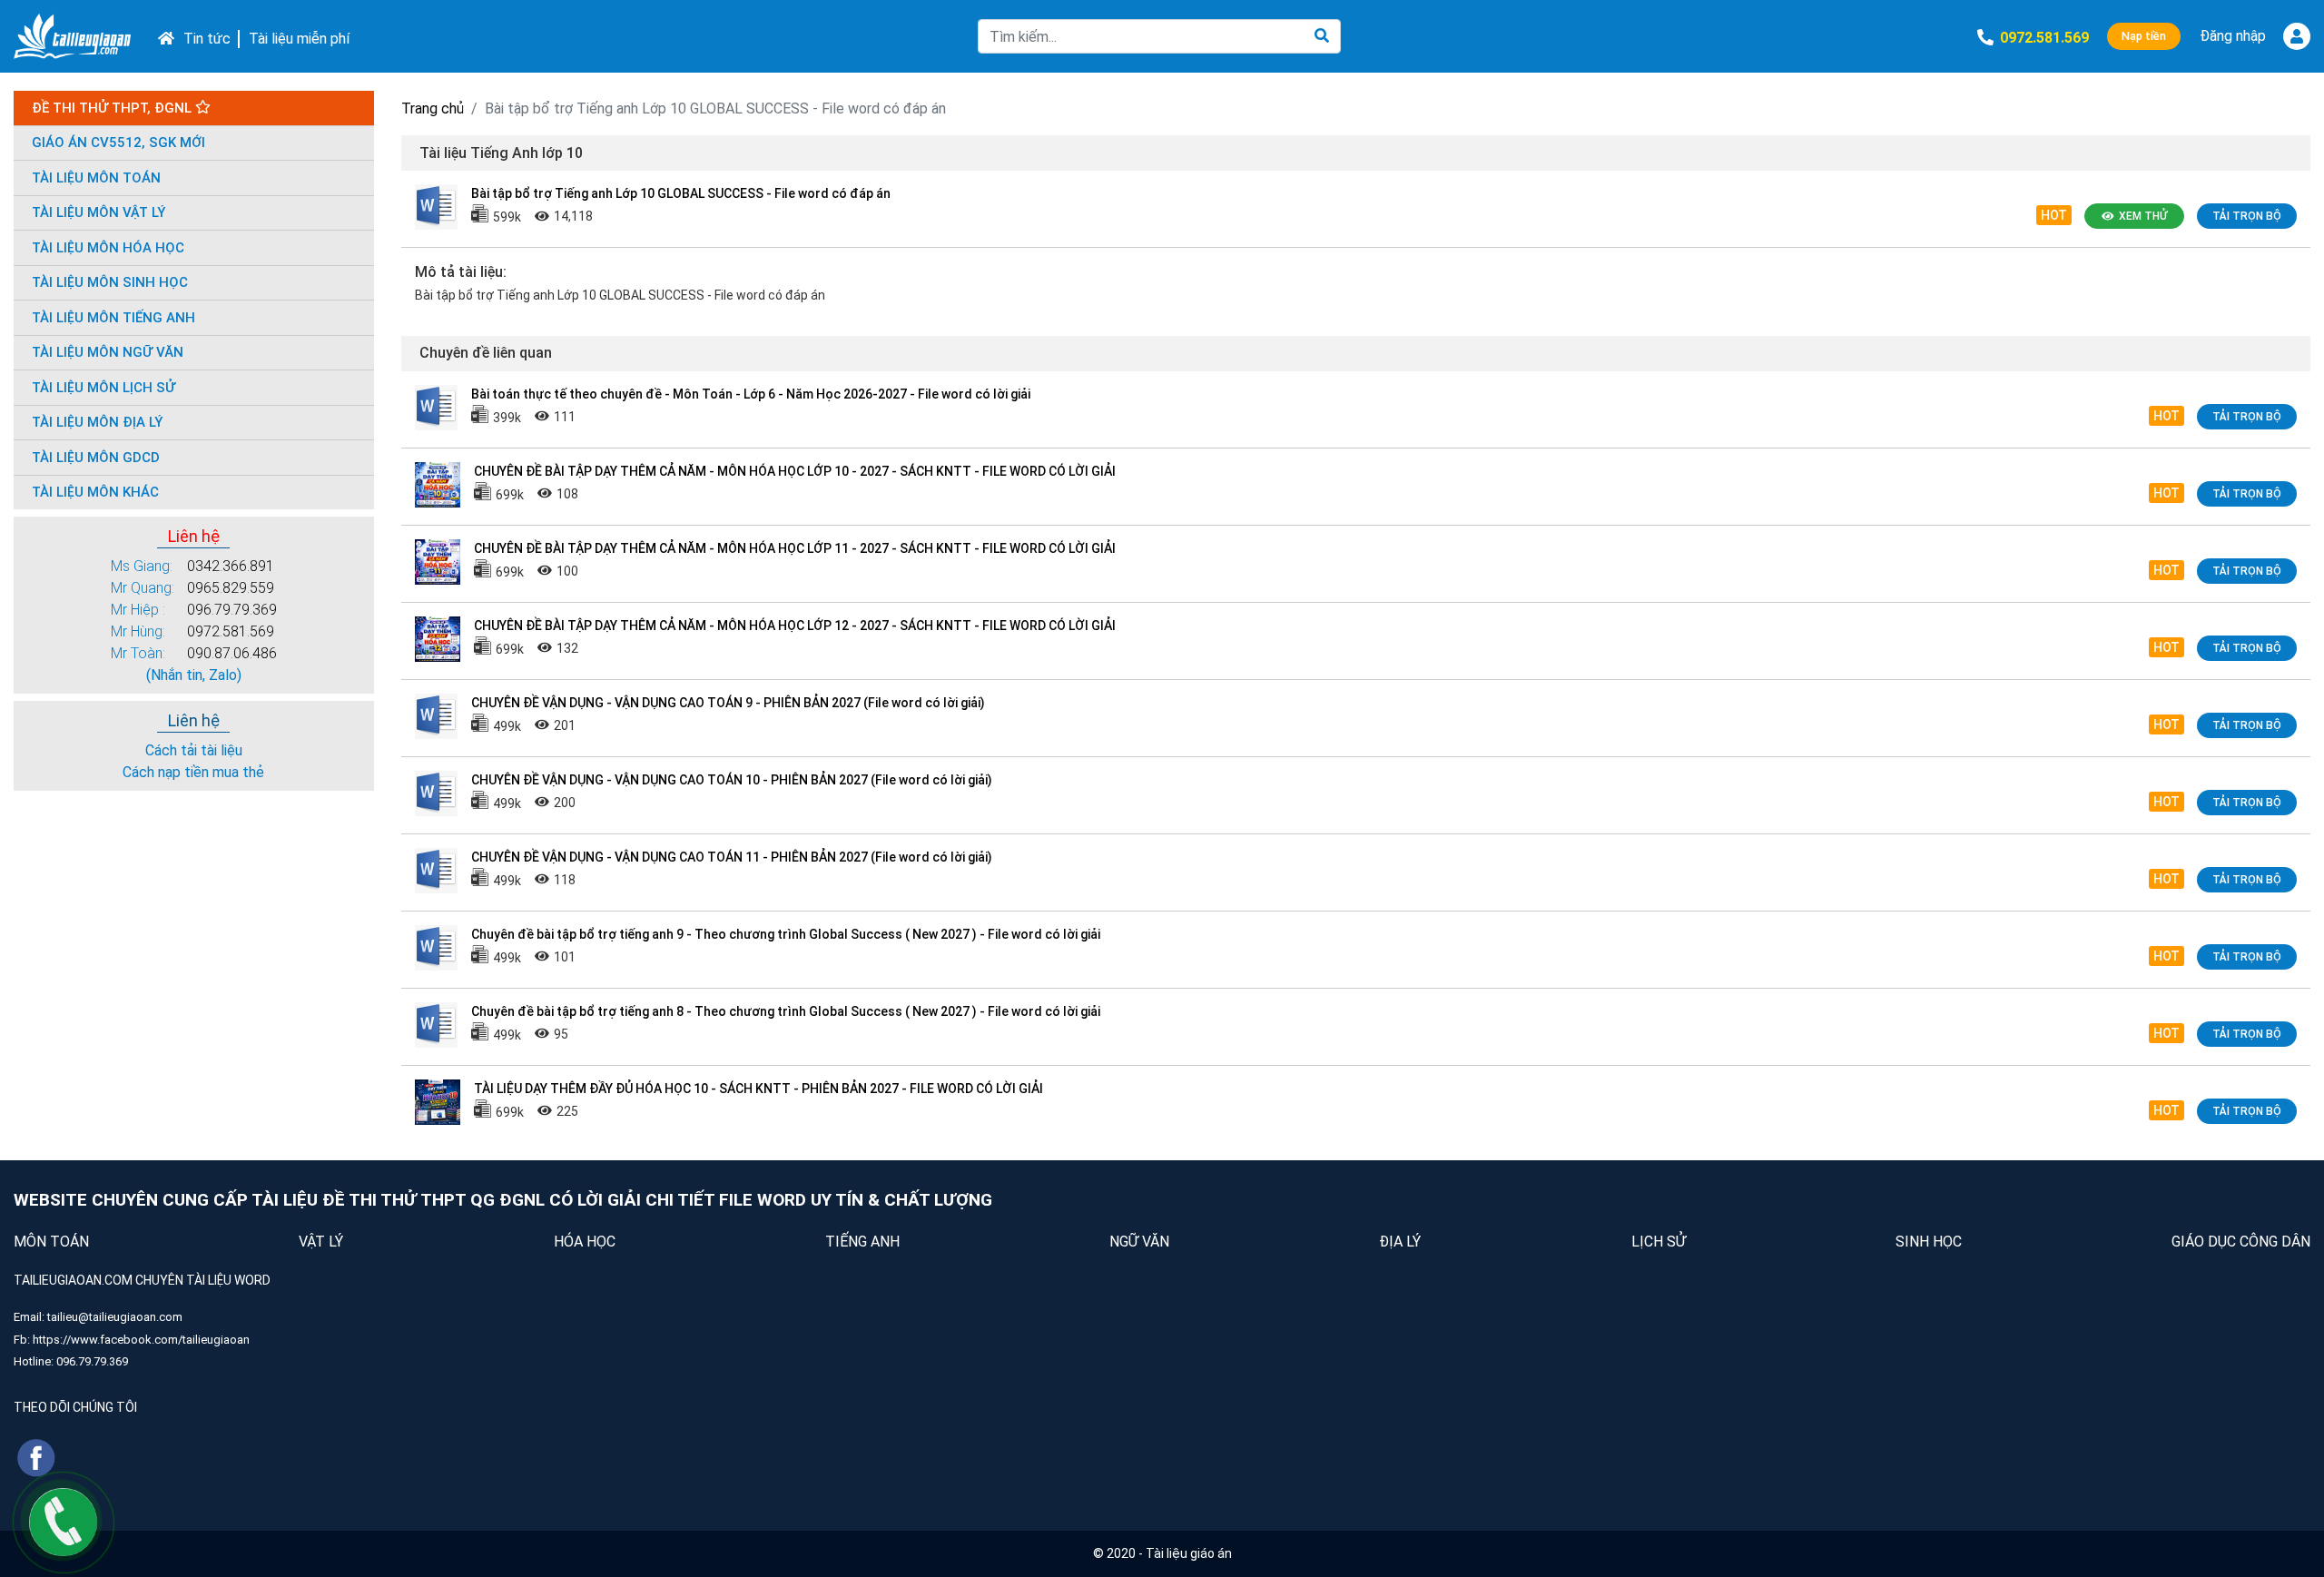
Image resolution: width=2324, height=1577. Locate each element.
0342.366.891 (231, 566)
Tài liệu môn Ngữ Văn (108, 352)
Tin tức (207, 39)
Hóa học (585, 1242)
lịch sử (1659, 1242)
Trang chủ (433, 108)
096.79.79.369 (232, 610)
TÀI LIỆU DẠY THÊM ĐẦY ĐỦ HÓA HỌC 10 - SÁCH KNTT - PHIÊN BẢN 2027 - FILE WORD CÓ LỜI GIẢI (758, 1089)
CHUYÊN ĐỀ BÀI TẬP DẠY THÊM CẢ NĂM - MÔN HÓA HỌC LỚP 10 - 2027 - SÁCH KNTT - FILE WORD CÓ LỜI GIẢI (795, 471)
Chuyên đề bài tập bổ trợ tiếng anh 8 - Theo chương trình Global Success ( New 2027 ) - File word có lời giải (786, 1011)
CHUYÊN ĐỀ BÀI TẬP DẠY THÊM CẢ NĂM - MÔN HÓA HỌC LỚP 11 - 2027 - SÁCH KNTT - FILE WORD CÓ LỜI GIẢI (795, 548)
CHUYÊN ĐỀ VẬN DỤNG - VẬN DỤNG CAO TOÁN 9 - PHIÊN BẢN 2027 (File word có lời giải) (728, 703)
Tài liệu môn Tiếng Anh (113, 318)
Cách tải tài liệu (194, 750)
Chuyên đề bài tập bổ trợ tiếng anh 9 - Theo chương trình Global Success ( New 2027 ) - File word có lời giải (786, 934)
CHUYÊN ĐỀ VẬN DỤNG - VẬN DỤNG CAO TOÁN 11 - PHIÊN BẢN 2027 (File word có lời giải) (732, 857)
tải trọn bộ (2247, 216)
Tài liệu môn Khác (95, 492)
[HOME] (162, 37)
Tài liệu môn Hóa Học (108, 248)
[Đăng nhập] (2297, 36)
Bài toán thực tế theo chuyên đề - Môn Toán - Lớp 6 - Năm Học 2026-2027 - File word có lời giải (751, 394)
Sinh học (1929, 1242)
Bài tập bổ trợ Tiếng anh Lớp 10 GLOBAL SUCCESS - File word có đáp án (681, 193)
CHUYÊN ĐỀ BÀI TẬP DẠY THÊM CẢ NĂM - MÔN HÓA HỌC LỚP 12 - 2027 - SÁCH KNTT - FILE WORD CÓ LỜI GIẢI (795, 626)
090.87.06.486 (232, 653)
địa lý (1400, 1242)
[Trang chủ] (72, 36)
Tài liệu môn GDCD (96, 458)
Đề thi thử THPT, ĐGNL (113, 108)
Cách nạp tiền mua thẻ (193, 772)
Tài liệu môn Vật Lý (98, 212)
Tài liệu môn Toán (96, 178)
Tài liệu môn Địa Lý (97, 422)
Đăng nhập (2233, 36)
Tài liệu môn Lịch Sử (103, 388)
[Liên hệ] (63, 1521)
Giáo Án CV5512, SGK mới (118, 143)
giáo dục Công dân (2241, 1242)
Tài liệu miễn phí (299, 39)
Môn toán (51, 1242)
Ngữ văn (1139, 1242)
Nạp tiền (2144, 36)
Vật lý (321, 1242)
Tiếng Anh (862, 1242)
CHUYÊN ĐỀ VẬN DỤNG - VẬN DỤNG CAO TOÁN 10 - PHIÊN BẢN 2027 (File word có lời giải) (732, 780)
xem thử (2143, 216)
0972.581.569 (231, 631)
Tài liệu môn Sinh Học (110, 282)
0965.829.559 (231, 588)
